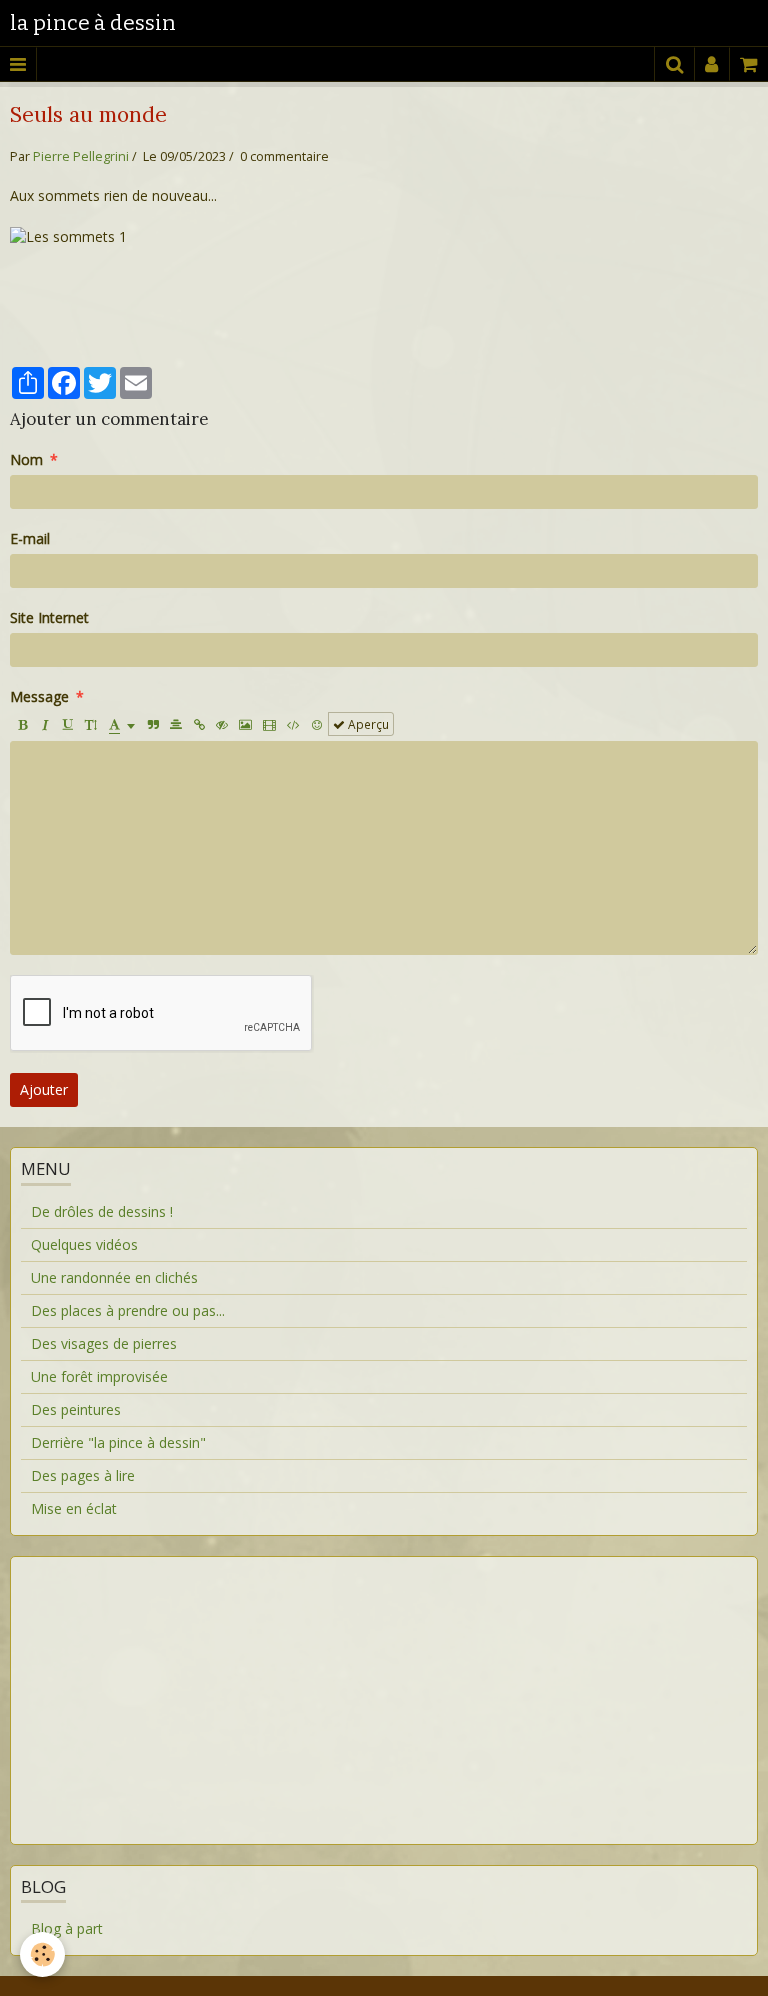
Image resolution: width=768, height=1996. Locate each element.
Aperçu (367, 724)
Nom (26, 459)
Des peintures (76, 1409)
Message (39, 696)
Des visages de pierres (104, 1343)
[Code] (293, 724)
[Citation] (153, 724)
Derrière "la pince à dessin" (118, 1442)
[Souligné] (68, 724)
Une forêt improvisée (99, 1376)
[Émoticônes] (317, 724)
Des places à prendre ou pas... (128, 1310)
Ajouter (44, 1089)
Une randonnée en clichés (114, 1277)
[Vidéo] (269, 724)
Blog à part (67, 1928)
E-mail (30, 538)
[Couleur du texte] (122, 724)
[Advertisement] (384, 1688)
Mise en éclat (74, 1508)
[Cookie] (42, 1954)
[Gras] (22, 724)
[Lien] (199, 724)
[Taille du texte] (91, 724)
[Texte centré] (176, 724)
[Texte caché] (222, 724)
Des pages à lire (83, 1475)
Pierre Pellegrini (81, 156)
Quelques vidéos (84, 1244)
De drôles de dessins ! (102, 1211)
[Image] (245, 724)
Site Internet (49, 617)
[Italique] (45, 724)
